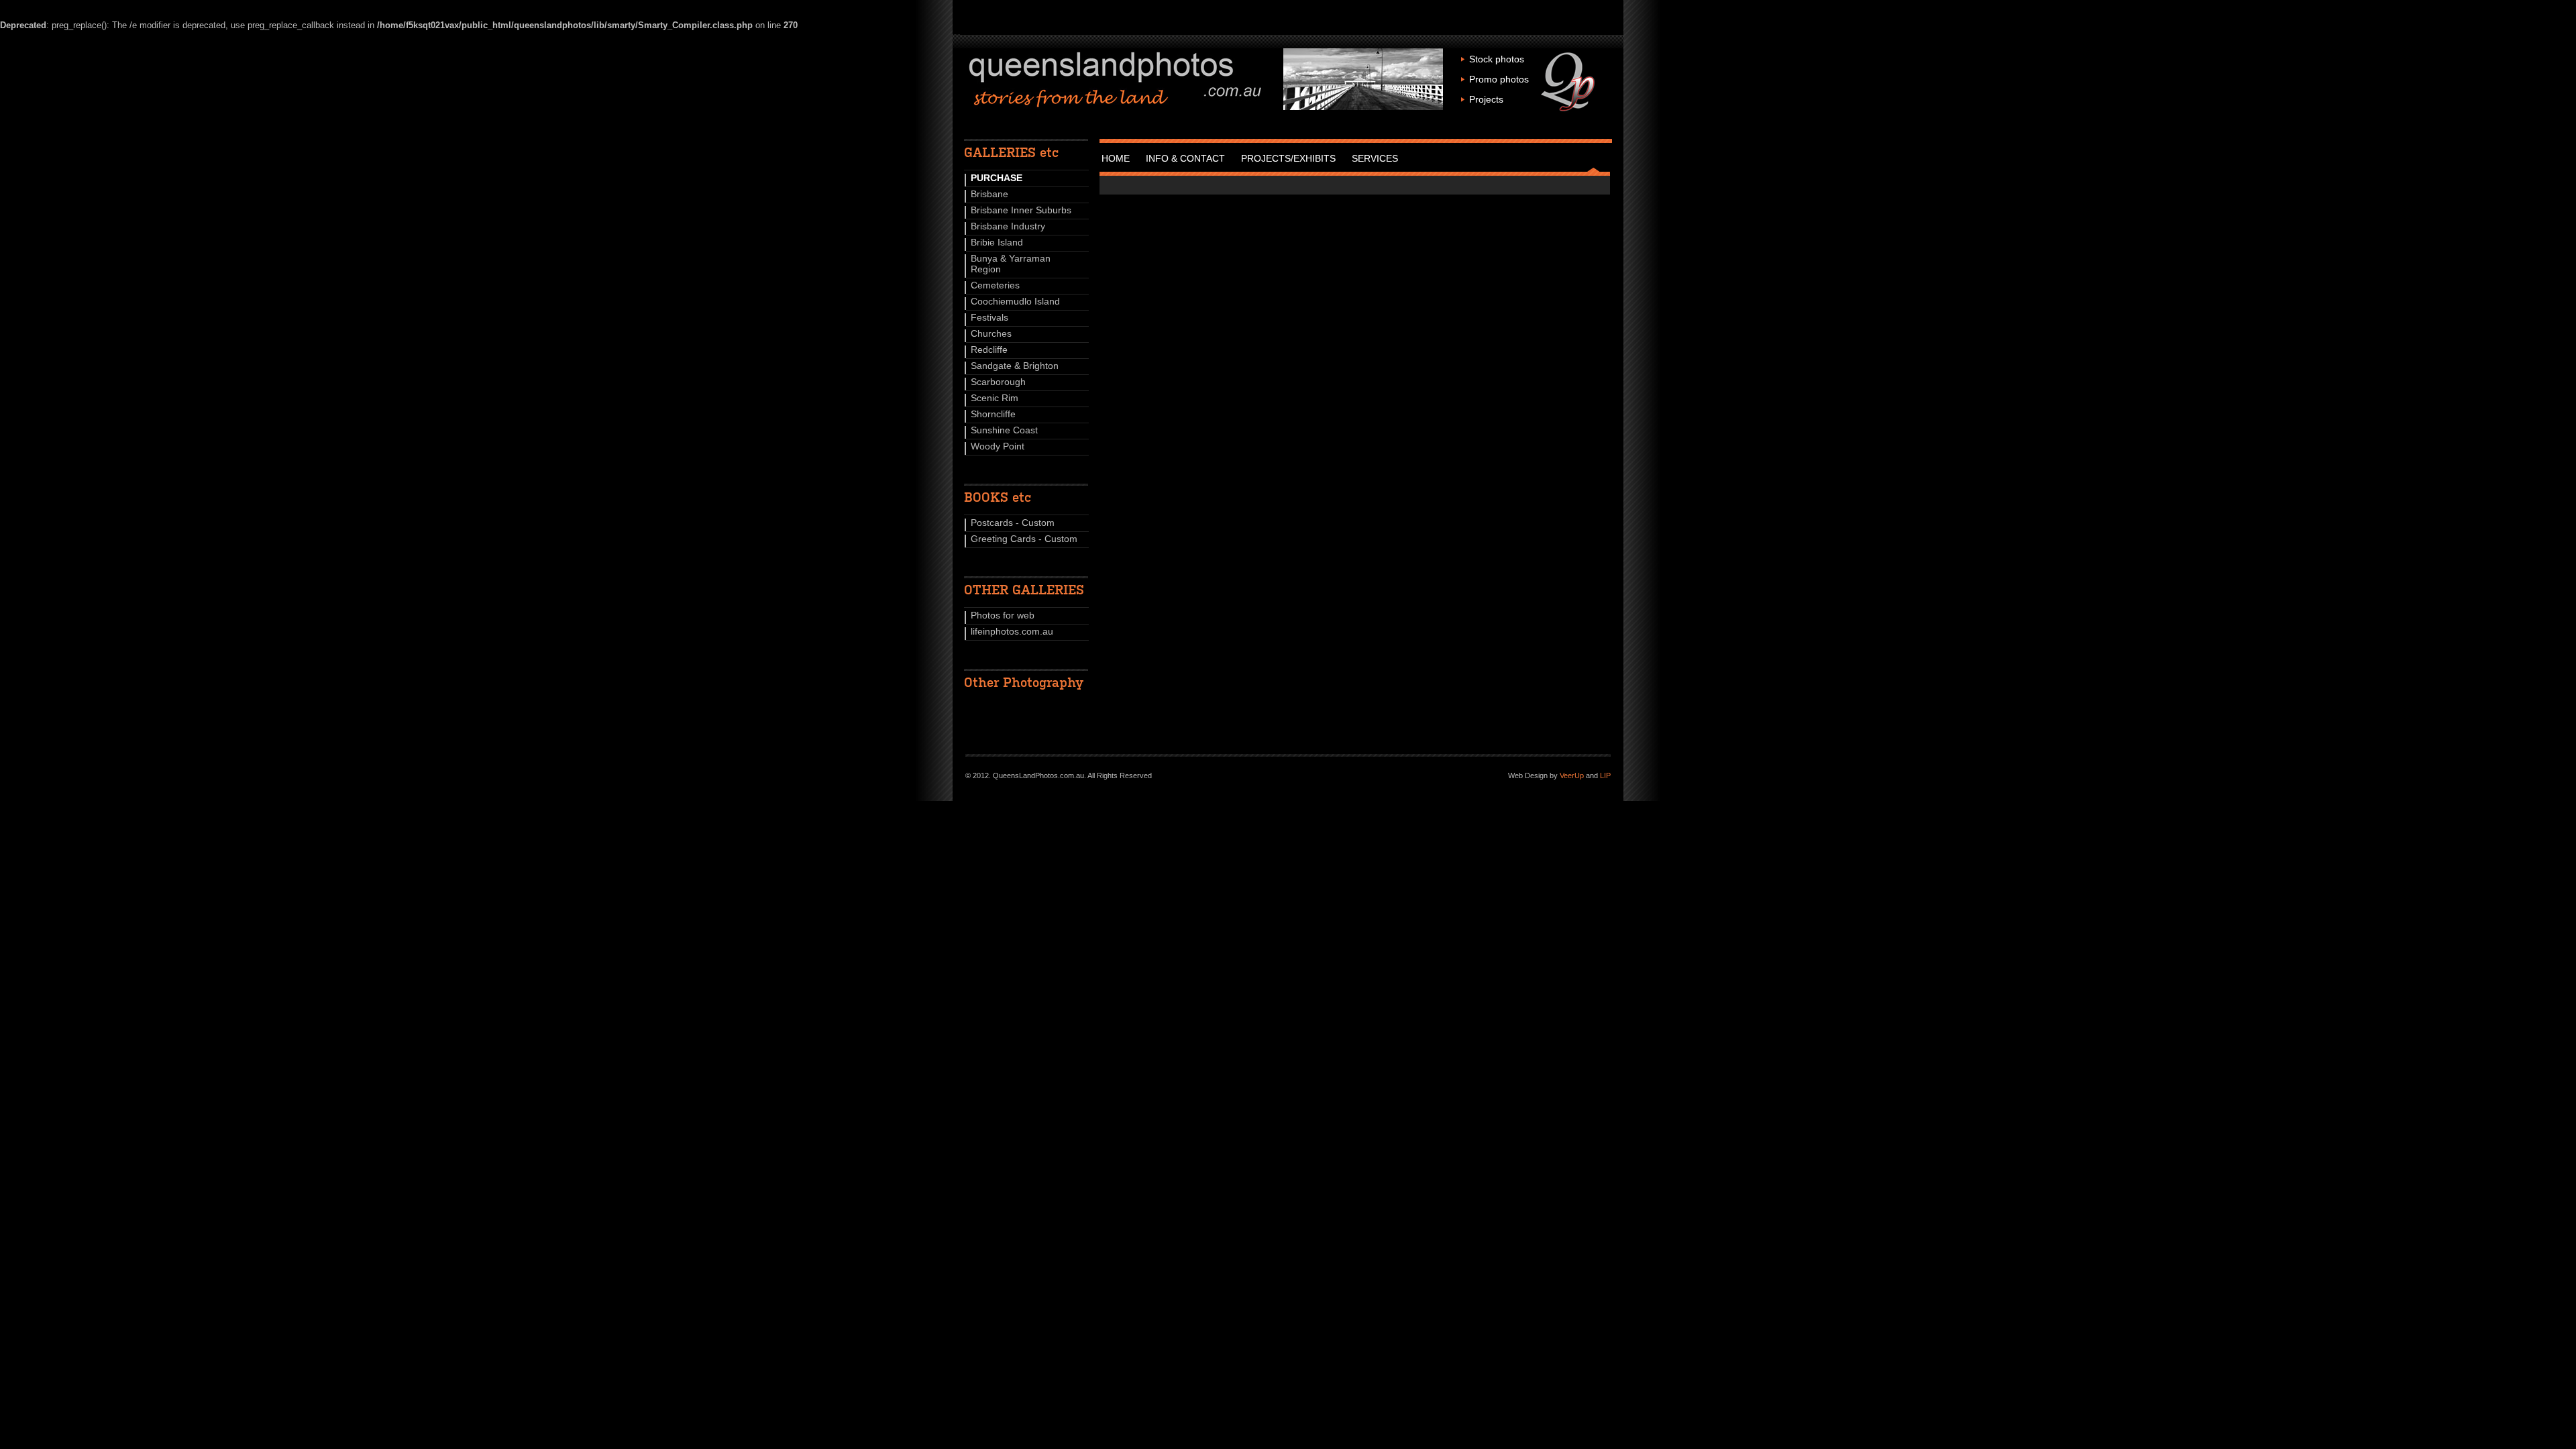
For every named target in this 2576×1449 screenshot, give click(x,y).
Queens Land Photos (1569, 82)
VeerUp (1572, 775)
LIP (1605, 775)
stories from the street (1116, 80)
